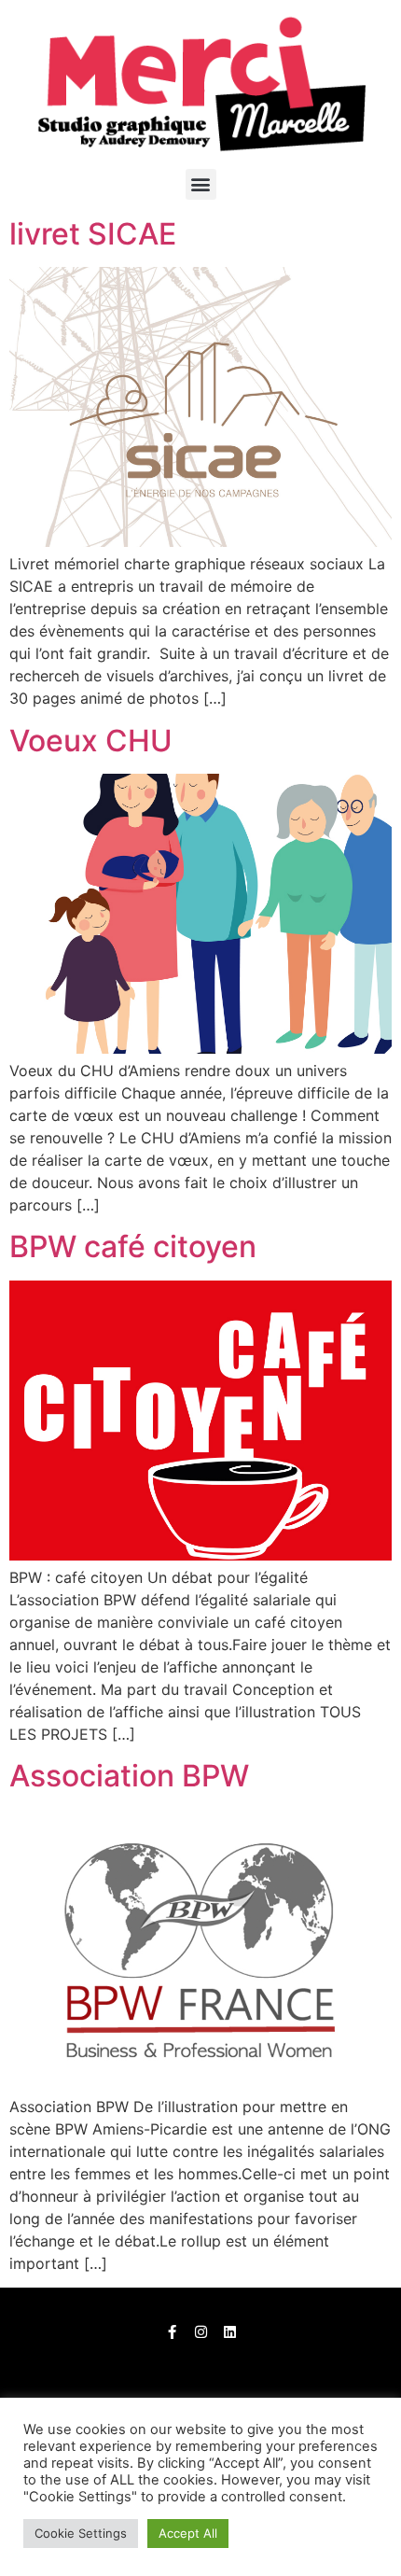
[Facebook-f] (172, 2332)
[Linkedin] (230, 2332)
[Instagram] (201, 2332)
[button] (201, 184)
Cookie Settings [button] (81, 2533)
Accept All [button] (188, 2533)
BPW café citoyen (133, 1246)
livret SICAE (93, 234)
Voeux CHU (91, 741)
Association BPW (129, 1776)
